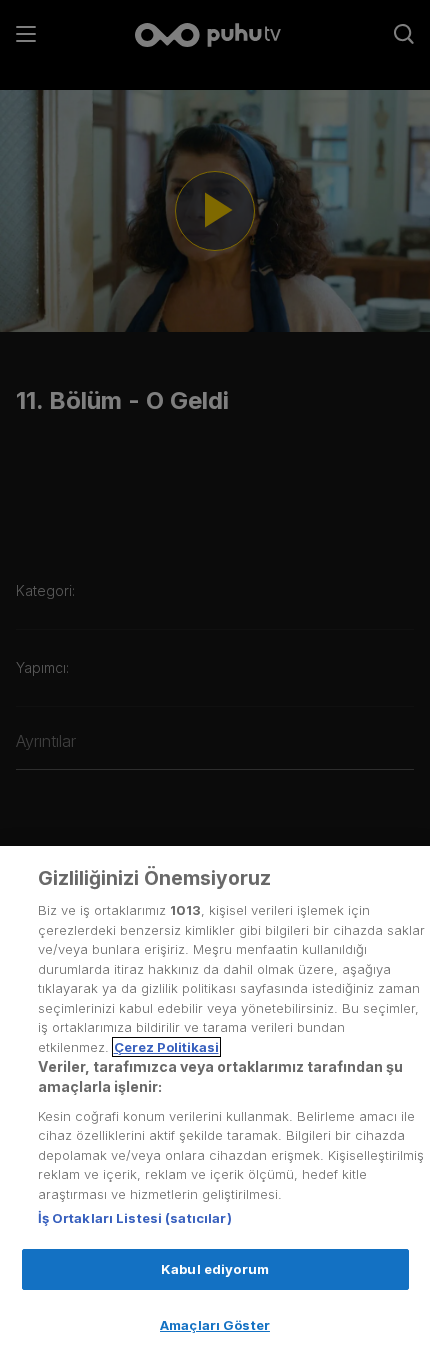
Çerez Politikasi (166, 1047)
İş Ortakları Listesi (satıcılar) (135, 1218)
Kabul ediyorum (215, 1269)
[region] (215, 1104)
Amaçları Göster (215, 1325)
